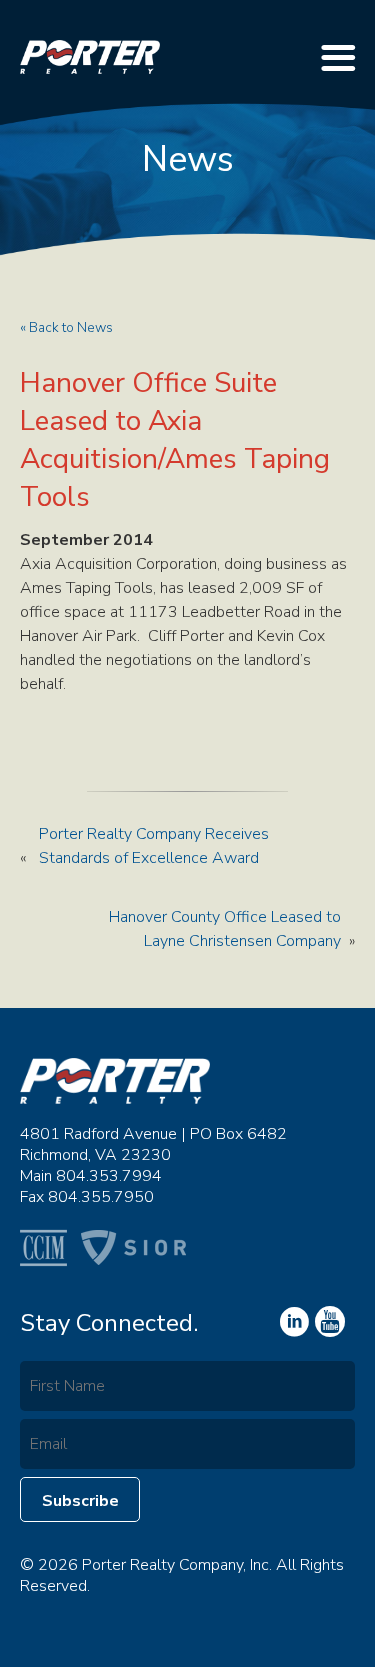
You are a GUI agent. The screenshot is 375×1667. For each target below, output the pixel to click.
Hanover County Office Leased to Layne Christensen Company (225, 929)
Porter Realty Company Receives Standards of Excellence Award (154, 846)
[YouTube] (293, 1322)
